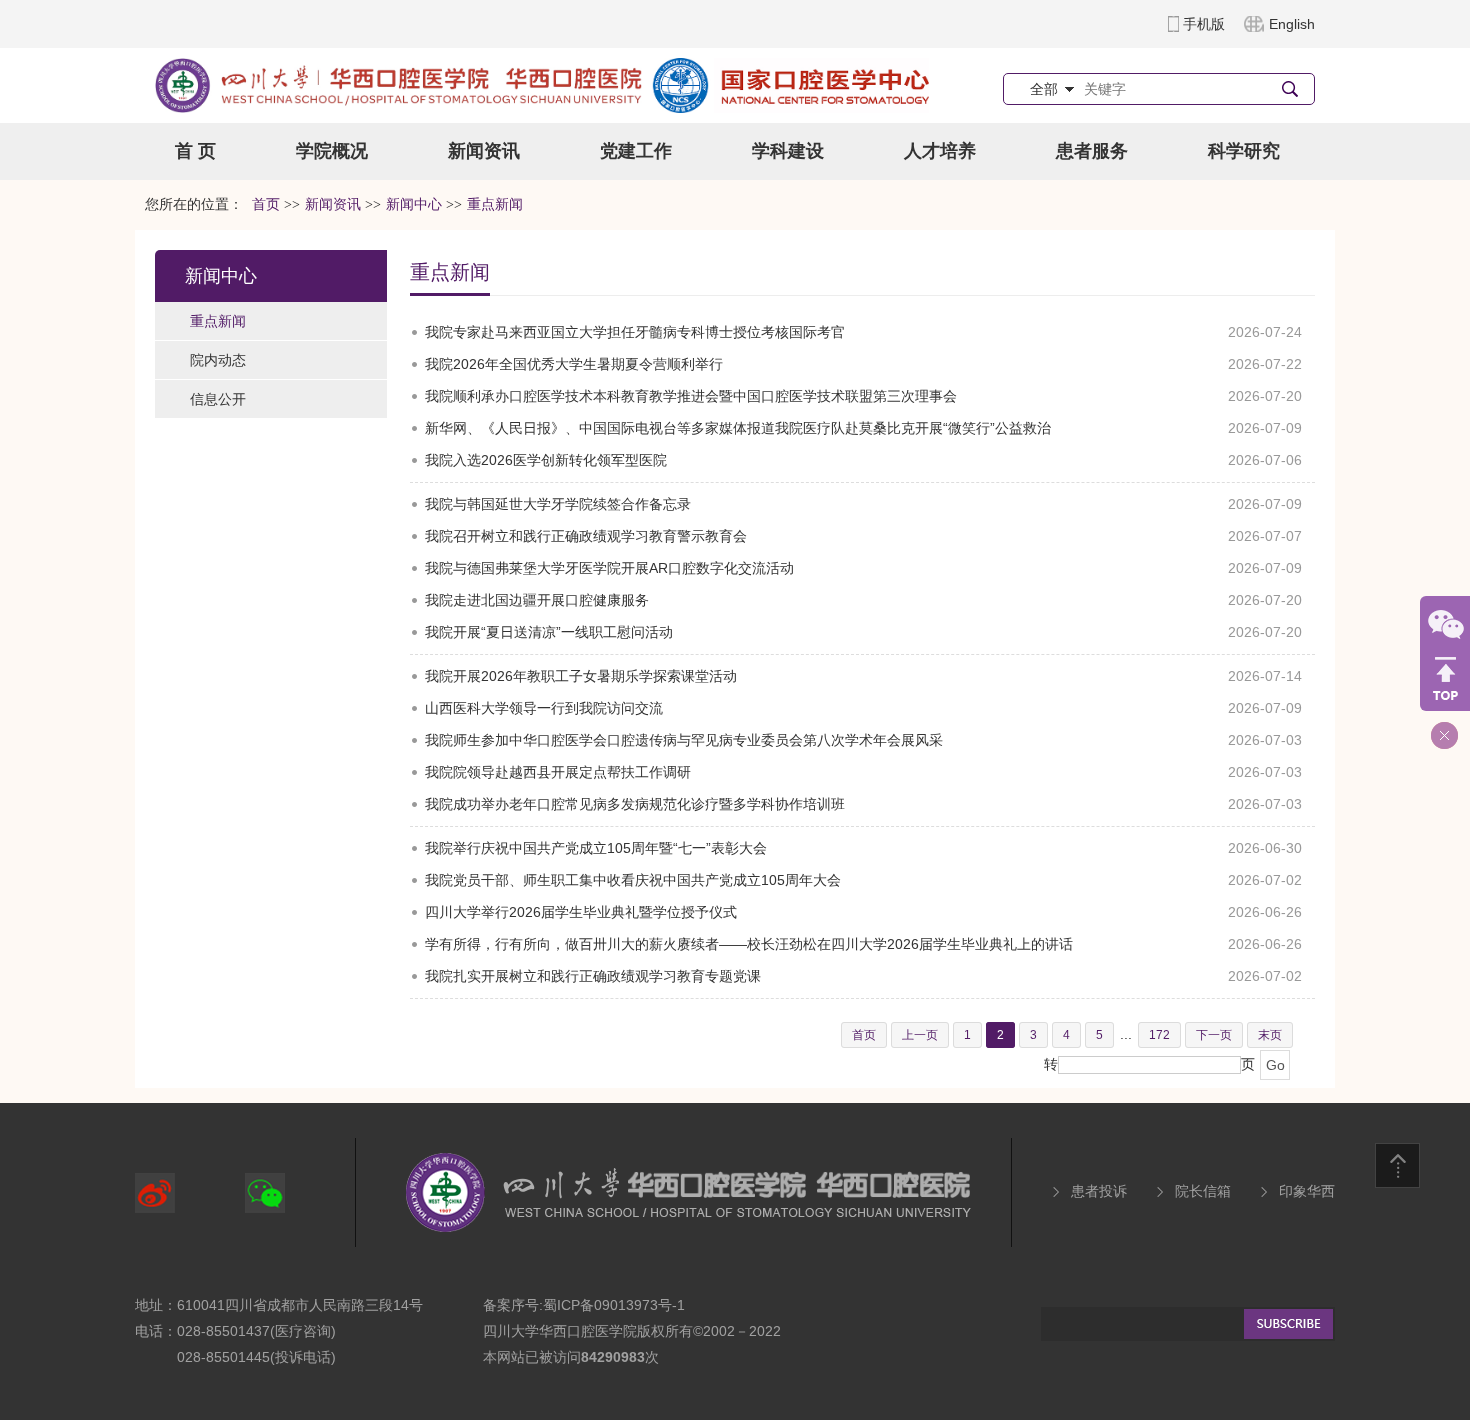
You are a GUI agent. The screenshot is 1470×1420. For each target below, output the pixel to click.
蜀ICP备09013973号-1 (614, 1305)
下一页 (1214, 1035)
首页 (266, 204)
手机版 (1204, 24)
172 (1159, 1035)
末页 (1270, 1035)
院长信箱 (1203, 1191)
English (1292, 24)
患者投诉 (1099, 1191)
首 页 (195, 151)
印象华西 (1307, 1191)
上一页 (920, 1035)
